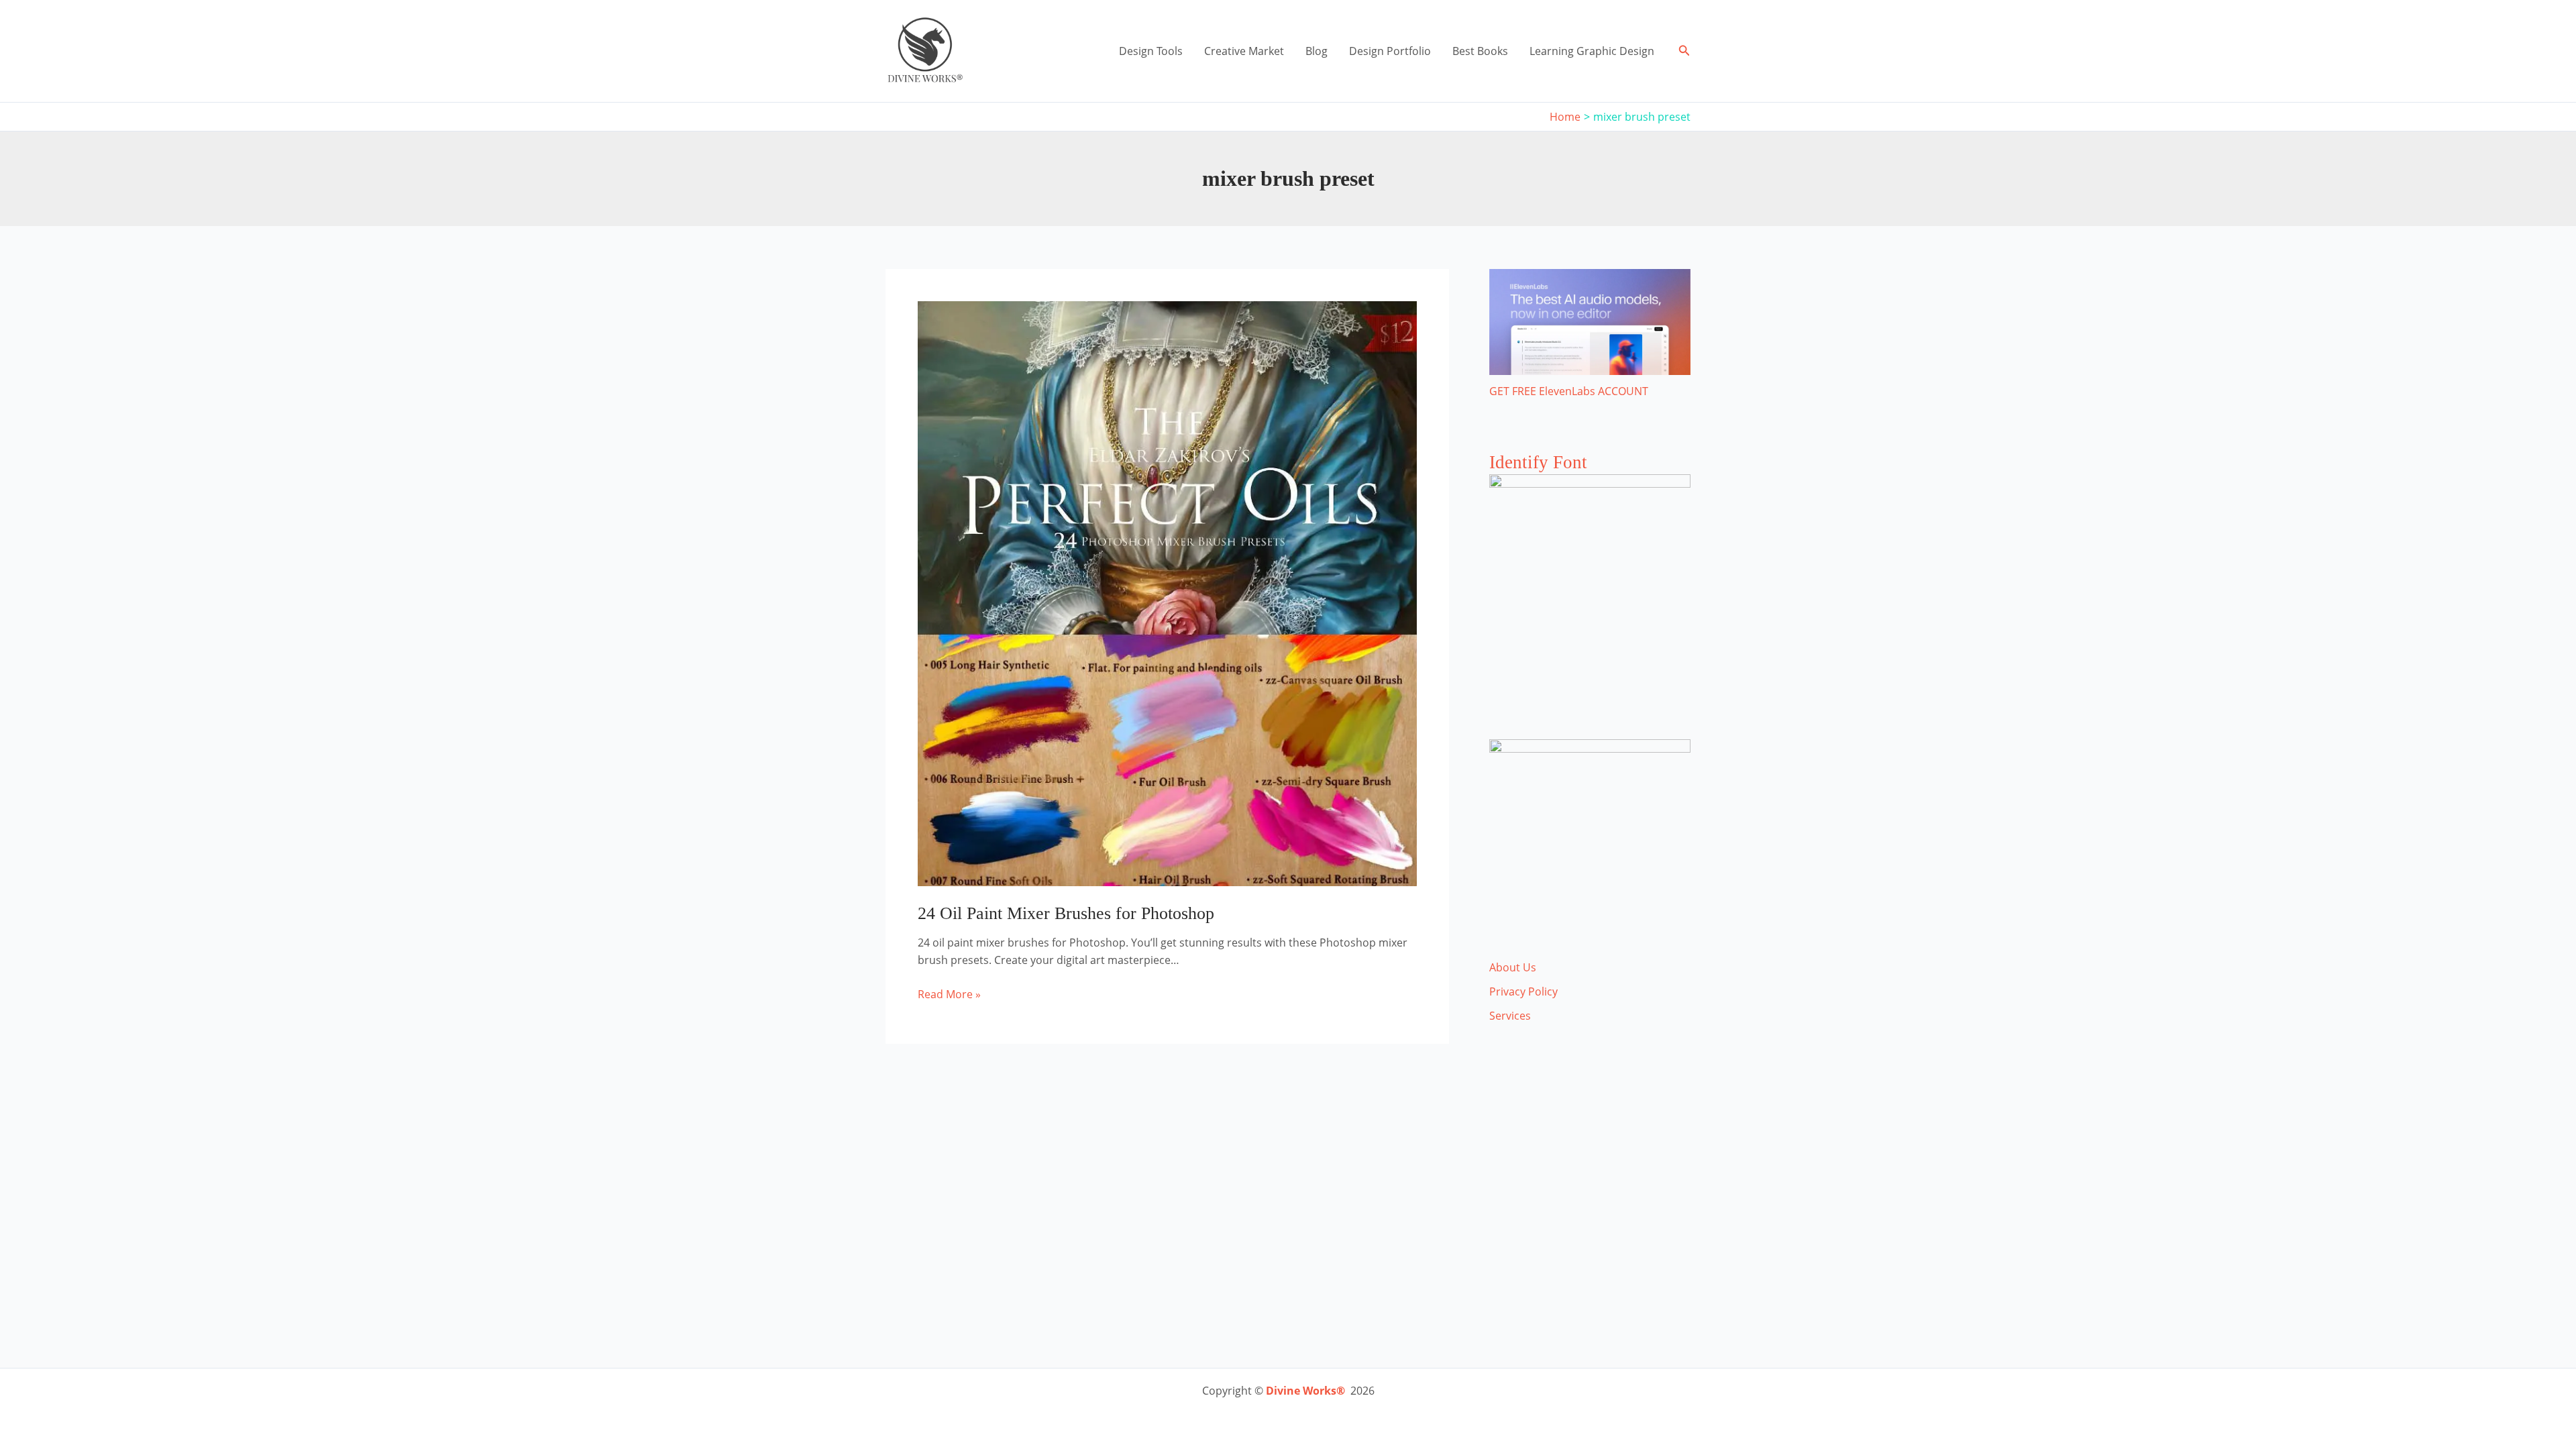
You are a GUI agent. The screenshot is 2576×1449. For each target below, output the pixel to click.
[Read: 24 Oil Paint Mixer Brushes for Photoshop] (1167, 592)
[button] (1684, 51)
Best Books (1480, 51)
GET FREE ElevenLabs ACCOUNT (1569, 391)
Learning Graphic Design (1592, 51)
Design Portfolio (1390, 51)
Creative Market (1244, 51)
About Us (1513, 967)
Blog (1317, 51)
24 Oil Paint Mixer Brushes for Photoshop (1066, 913)
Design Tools (1151, 51)
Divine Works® (1305, 1391)
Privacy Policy (1523, 991)
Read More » (949, 995)
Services (1510, 1016)
